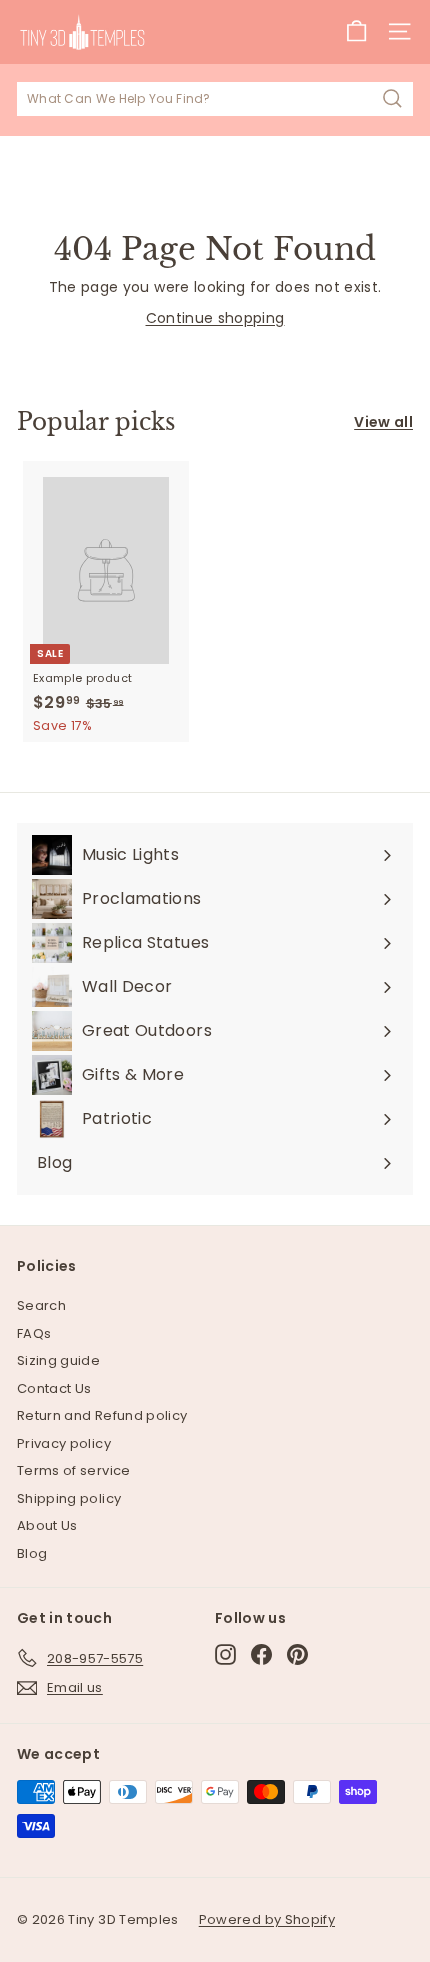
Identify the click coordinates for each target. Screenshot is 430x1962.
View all (383, 422)
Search (41, 1305)
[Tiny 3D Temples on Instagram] (225, 1654)
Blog (32, 1553)
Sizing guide (58, 1360)
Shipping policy (69, 1498)
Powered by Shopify (267, 1919)
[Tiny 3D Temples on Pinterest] (297, 1654)
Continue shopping (215, 318)
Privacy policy (64, 1443)
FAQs (34, 1333)
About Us (47, 1525)
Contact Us (54, 1388)
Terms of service (74, 1470)
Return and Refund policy (102, 1415)
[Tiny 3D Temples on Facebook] (261, 1654)
